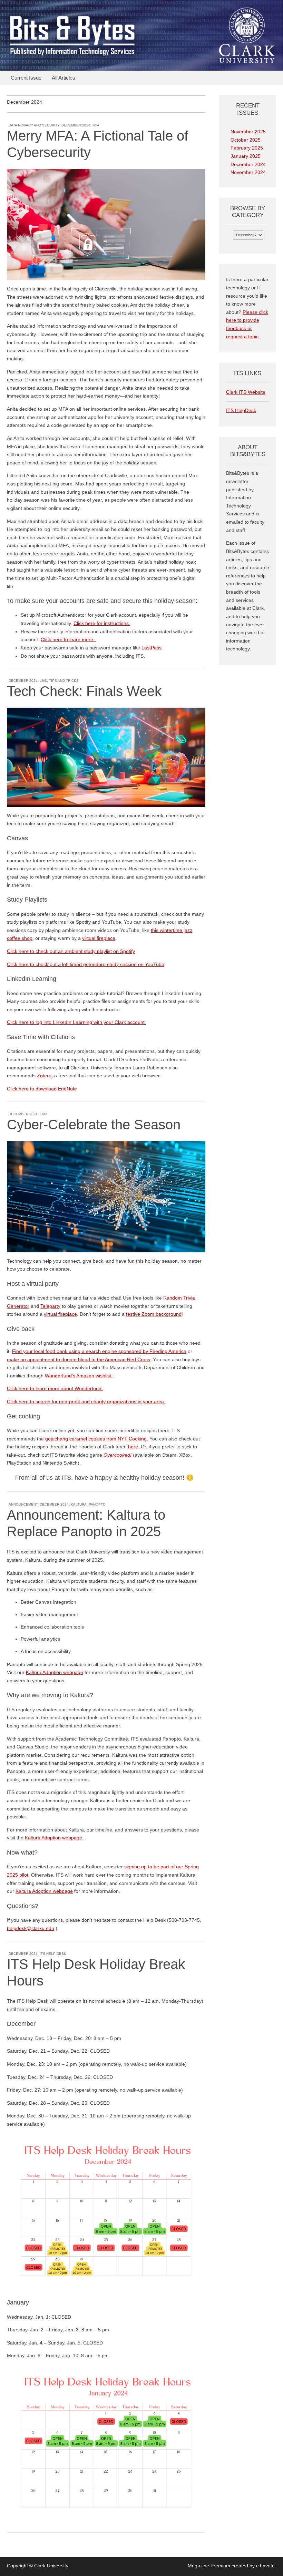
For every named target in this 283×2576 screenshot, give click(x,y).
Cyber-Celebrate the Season (94, 1125)
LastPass (152, 648)
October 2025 (246, 140)
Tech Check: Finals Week (84, 691)
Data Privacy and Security (34, 125)
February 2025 (247, 148)
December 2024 (76, 125)
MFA (96, 125)
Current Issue (26, 78)
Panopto (97, 1504)
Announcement (23, 1504)
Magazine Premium (209, 2566)
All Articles (64, 78)
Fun (43, 1114)
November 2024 (248, 172)
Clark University (51, 2566)
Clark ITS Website (246, 392)
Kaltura (79, 1504)
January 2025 (246, 156)
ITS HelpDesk (241, 410)
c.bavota (265, 2566)
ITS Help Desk (53, 1954)
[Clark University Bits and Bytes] (141, 35)
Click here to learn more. (68, 639)
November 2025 (248, 132)
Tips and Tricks (64, 681)
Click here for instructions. (102, 623)
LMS (43, 681)
